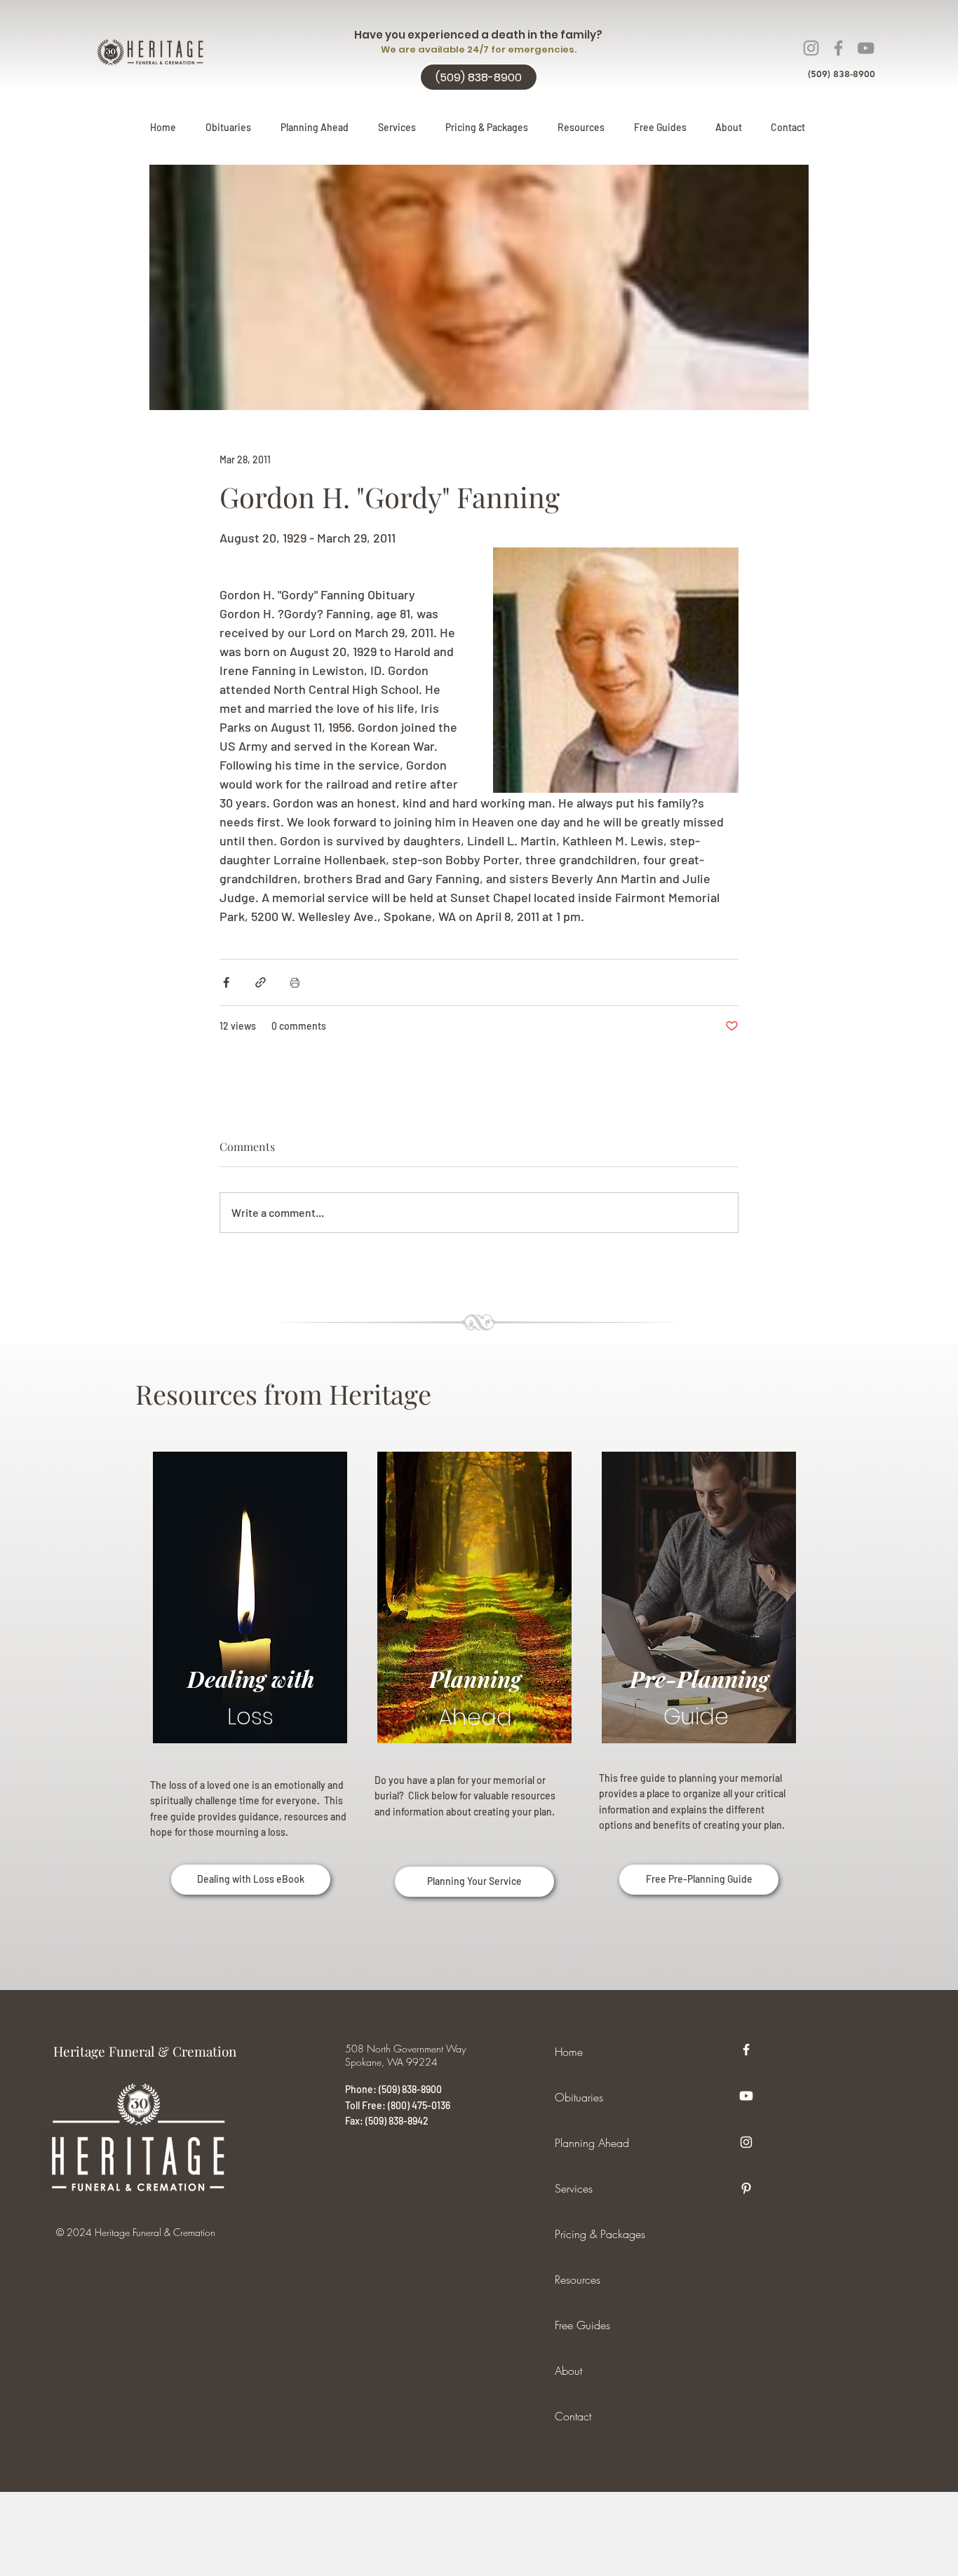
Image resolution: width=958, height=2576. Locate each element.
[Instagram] (811, 48)
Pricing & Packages (600, 2234)
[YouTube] (866, 48)
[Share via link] (261, 982)
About (568, 2371)
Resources (578, 2279)
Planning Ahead (592, 2143)
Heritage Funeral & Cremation (145, 2051)
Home (569, 2052)
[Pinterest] (746, 2188)
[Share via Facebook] (226, 982)
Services (574, 2188)
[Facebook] (838, 48)
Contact (573, 2416)
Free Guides (582, 2325)
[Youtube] (746, 2096)
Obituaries (579, 2097)
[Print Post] (295, 982)
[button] (315, 128)
